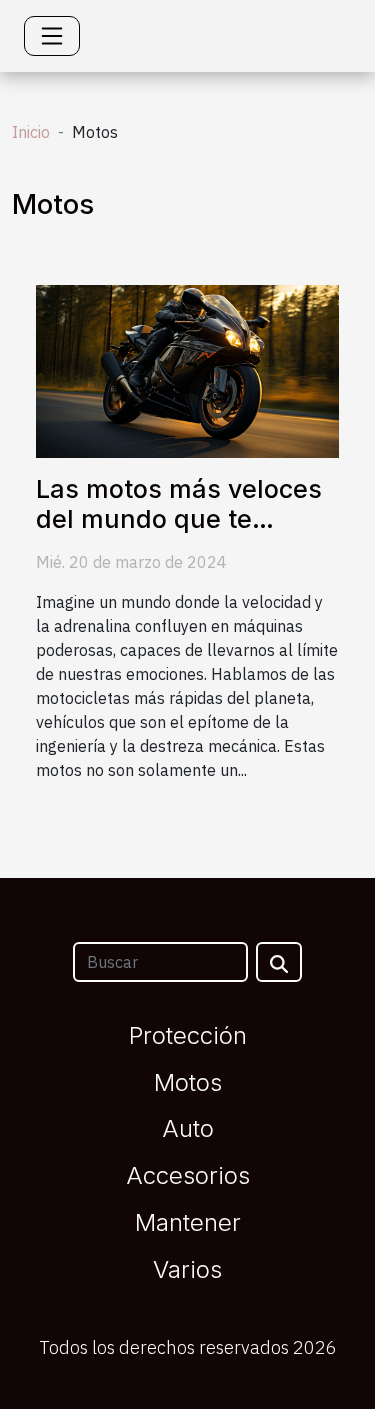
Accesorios (188, 1175)
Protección (188, 1035)
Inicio (31, 132)
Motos (188, 1082)
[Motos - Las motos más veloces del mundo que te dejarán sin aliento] (187, 369)
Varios (187, 1269)
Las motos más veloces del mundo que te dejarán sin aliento (179, 519)
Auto (188, 1128)
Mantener (188, 1222)
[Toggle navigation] (52, 36)
